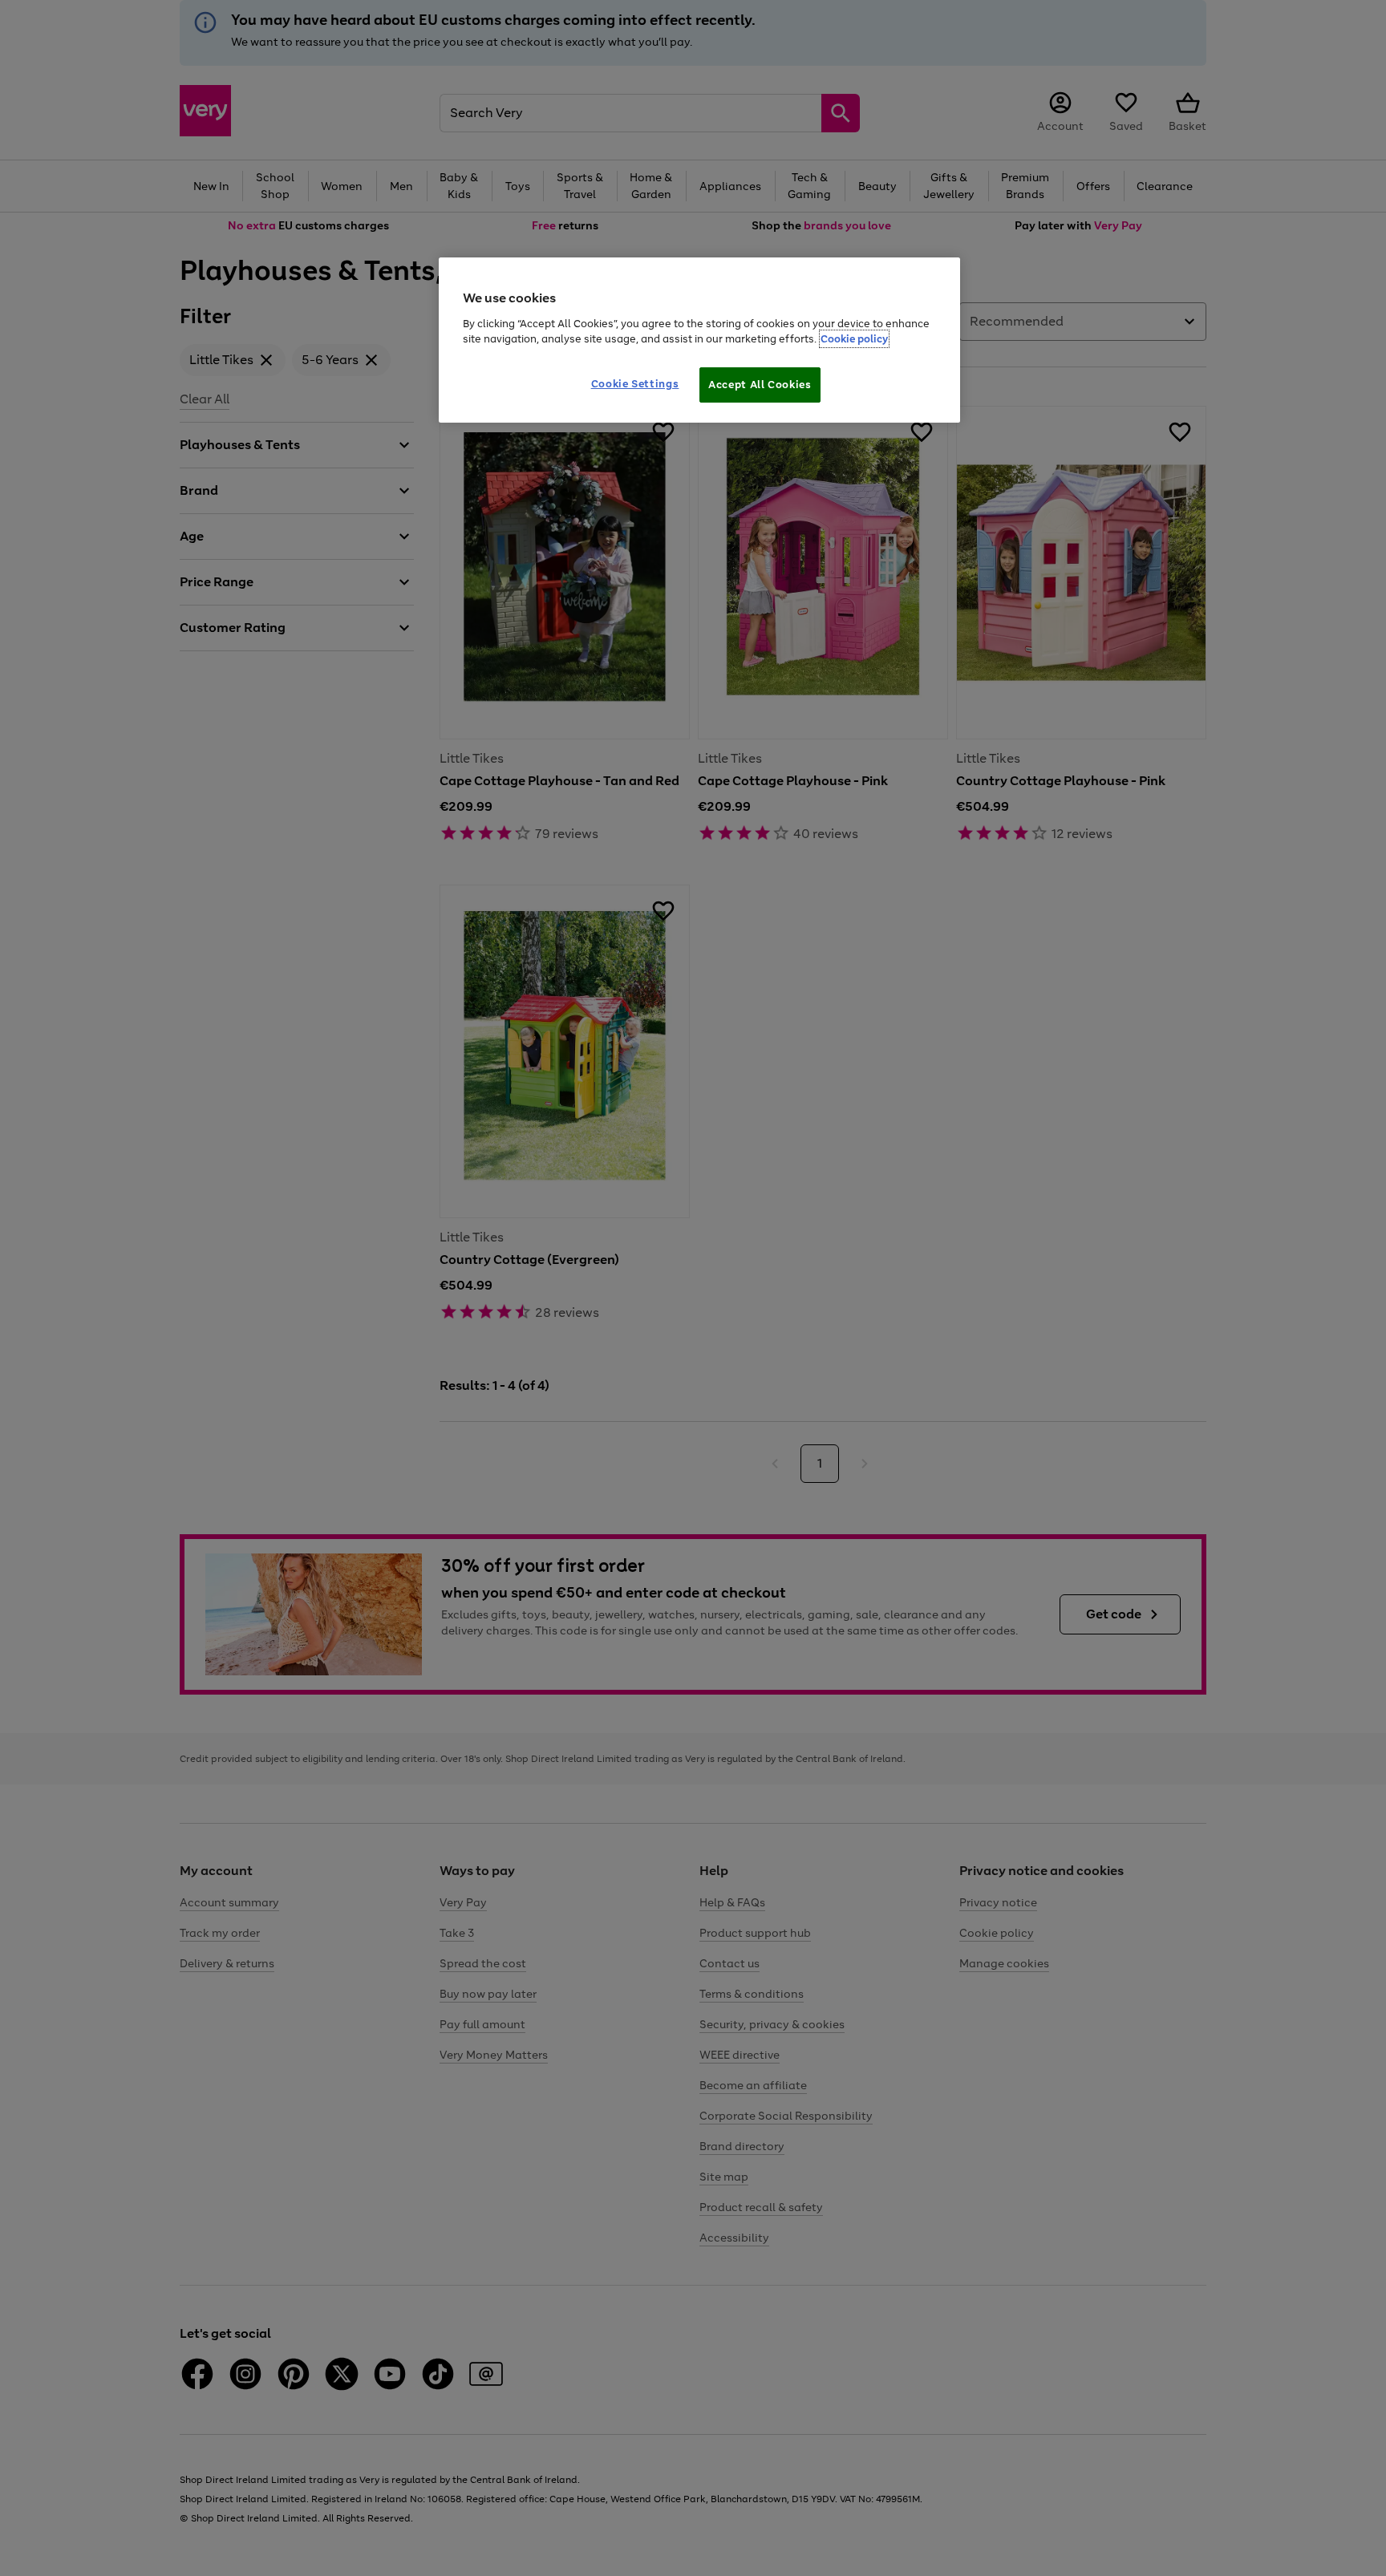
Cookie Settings (635, 384)
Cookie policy (854, 339)
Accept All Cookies (760, 385)
